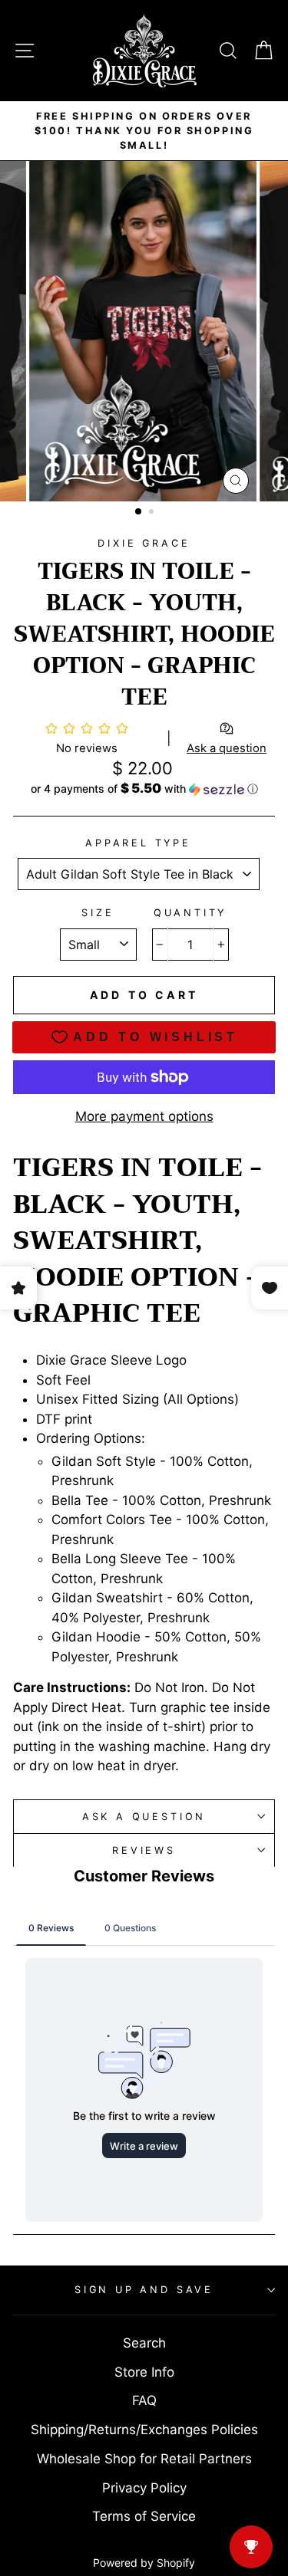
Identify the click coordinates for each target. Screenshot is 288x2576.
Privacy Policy (144, 2488)
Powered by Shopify (144, 2563)
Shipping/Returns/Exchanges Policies (144, 2430)
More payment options (144, 1116)
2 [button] (153, 513)
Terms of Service (144, 2516)
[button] (144, 789)
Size (98, 913)
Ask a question (144, 1817)
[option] (144, 131)
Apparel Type (138, 843)
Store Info (144, 2372)
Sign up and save (144, 2290)
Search (144, 2343)
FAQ (144, 2400)
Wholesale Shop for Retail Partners (144, 2459)
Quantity (190, 913)
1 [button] (139, 512)
